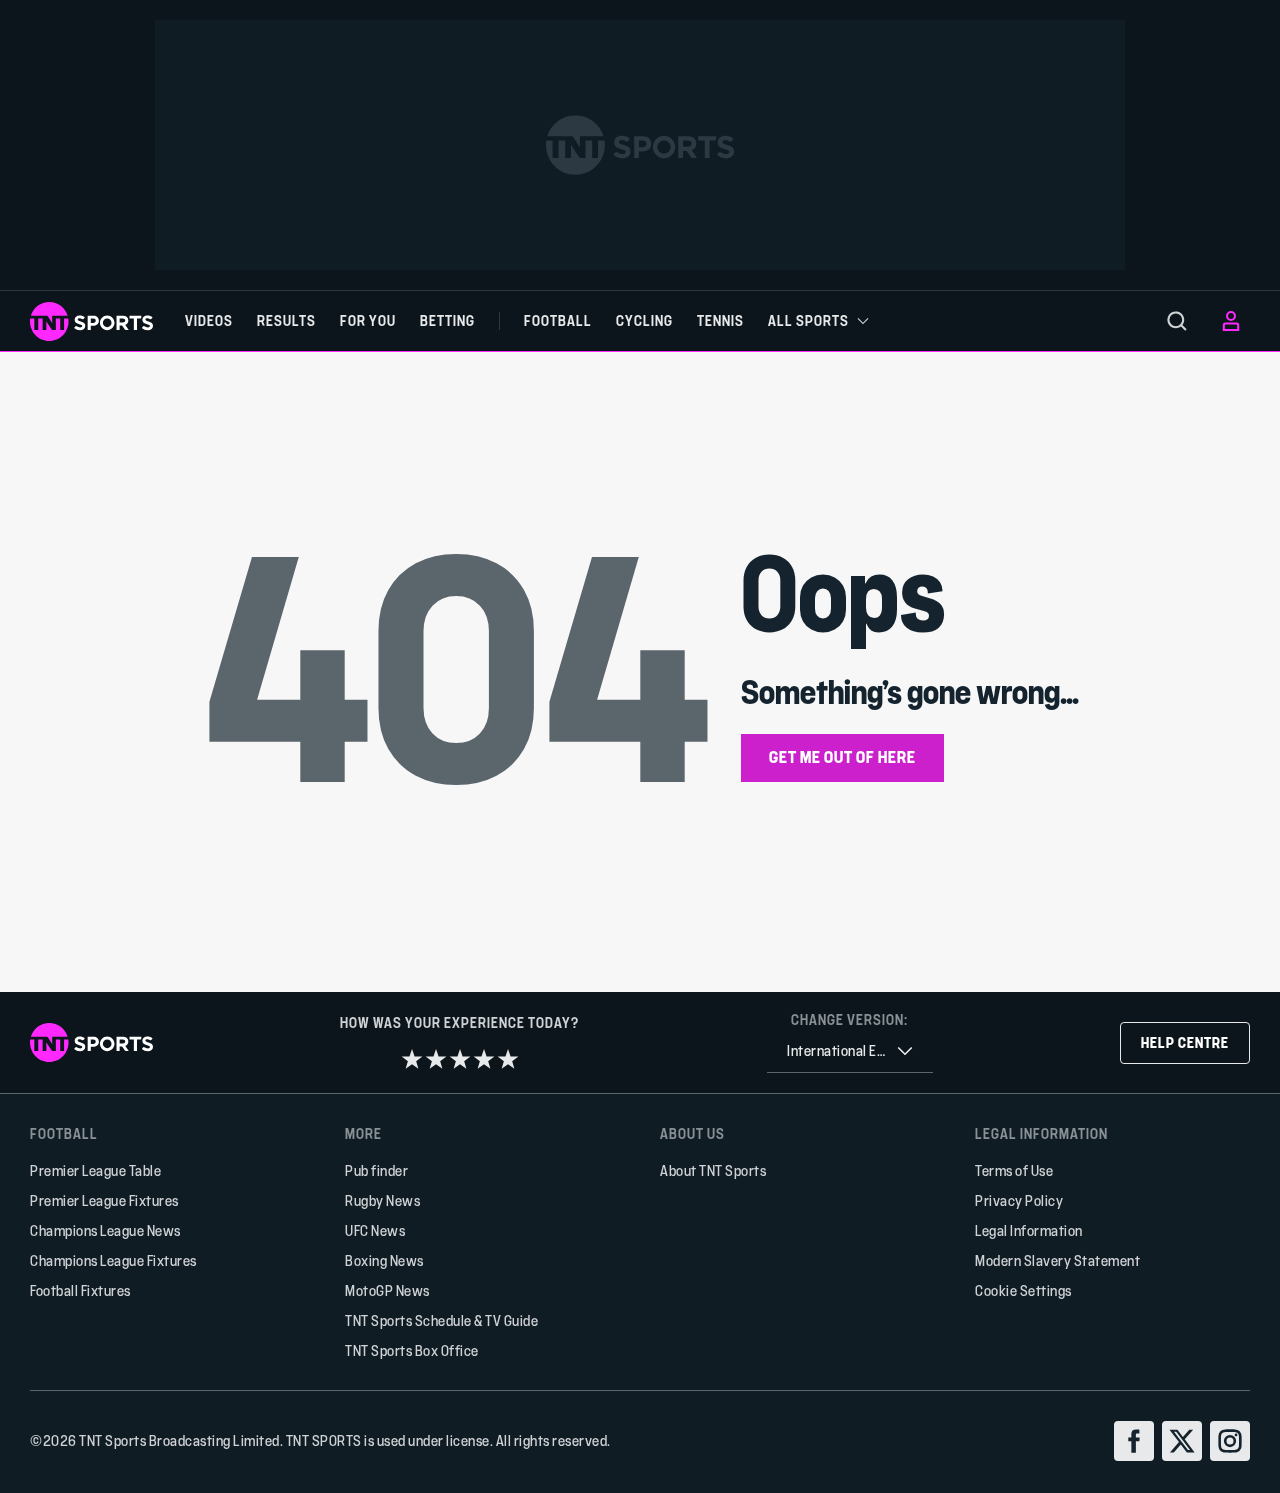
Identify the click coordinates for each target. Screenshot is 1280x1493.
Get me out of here (842, 756)
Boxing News (384, 1260)
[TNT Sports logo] (91, 321)
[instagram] (1230, 1441)
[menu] (1177, 321)
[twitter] (1182, 1441)
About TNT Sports (713, 1170)
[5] (508, 1059)
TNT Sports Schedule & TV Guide (441, 1320)
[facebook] (1134, 1441)
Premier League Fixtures (104, 1200)
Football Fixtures (80, 1290)
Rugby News (382, 1200)
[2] (436, 1059)
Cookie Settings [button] (1023, 1290)
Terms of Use (1014, 1170)
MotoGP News (387, 1290)
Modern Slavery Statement (1057, 1260)
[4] (484, 1059)
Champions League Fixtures (113, 1260)
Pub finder (376, 1170)
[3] (460, 1059)
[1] (412, 1059)
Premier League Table (95, 1170)
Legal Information (1029, 1230)
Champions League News (105, 1230)
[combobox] (850, 1051)
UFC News (375, 1230)
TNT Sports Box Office (412, 1350)
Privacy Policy (1019, 1200)
